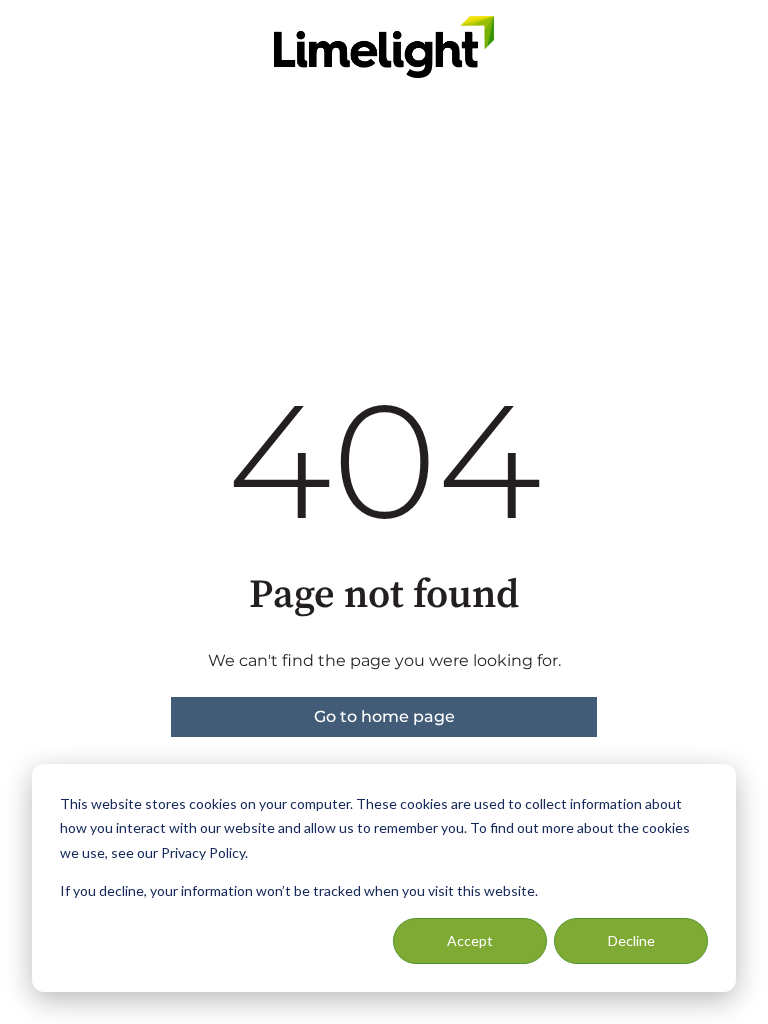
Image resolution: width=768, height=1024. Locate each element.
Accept (470, 940)
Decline (631, 940)
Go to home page (384, 716)
